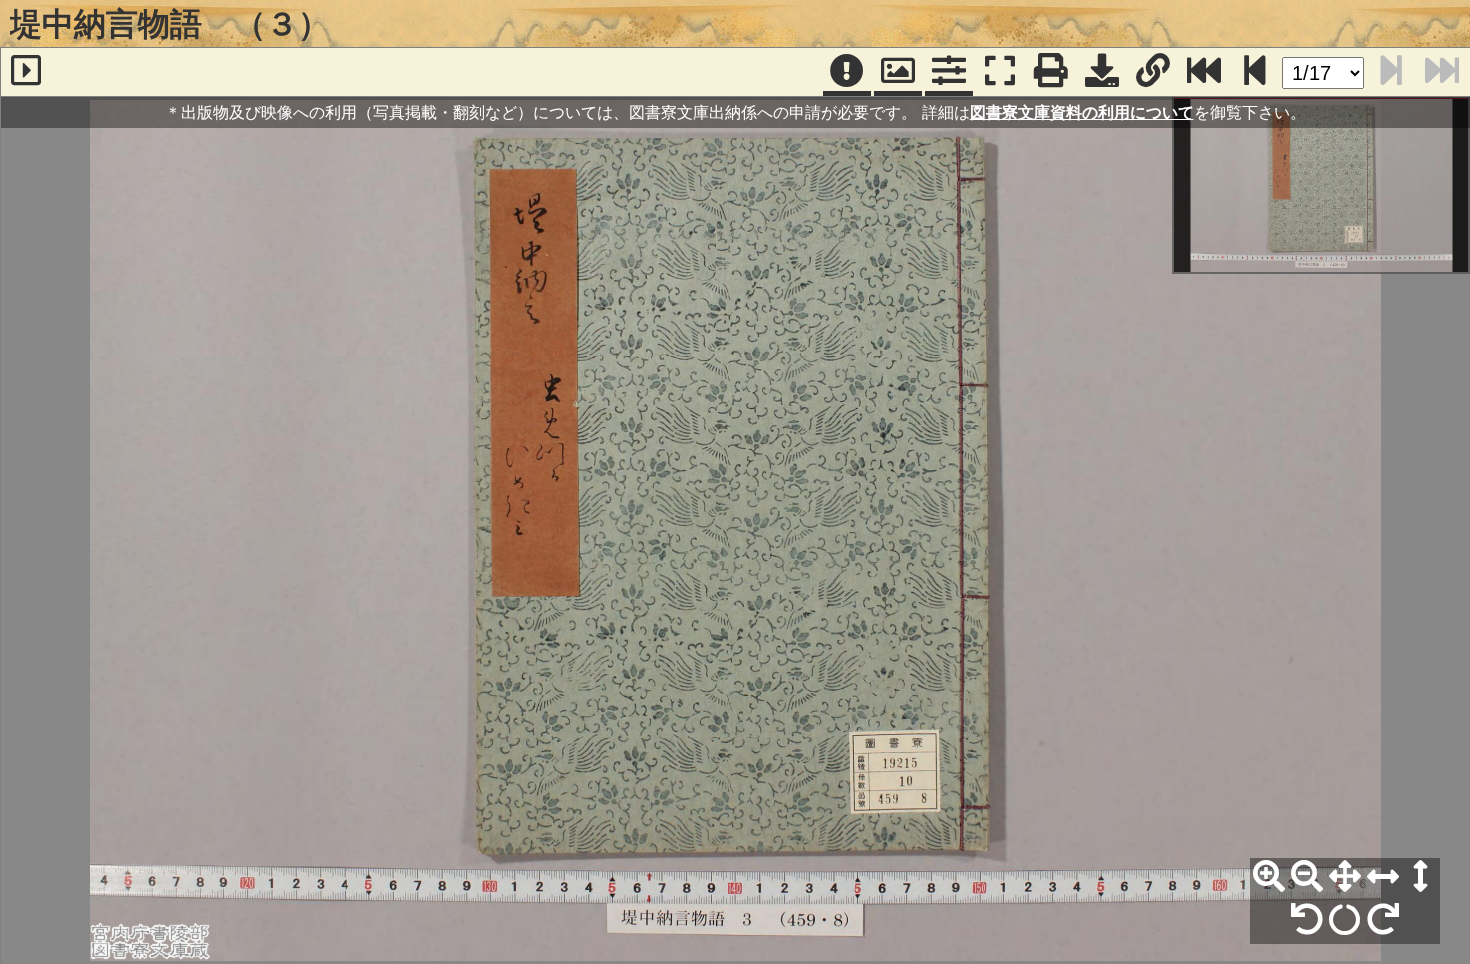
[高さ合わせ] (1421, 877)
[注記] (847, 72)
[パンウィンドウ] (898, 72)
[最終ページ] (1204, 72)
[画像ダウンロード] (1102, 72)
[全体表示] (1345, 877)
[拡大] (1269, 877)
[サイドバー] (26, 72)
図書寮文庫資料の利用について (1082, 112)
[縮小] (1307, 877)
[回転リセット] (1345, 920)
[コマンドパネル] (949, 72)
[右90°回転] (1383, 920)
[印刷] (1051, 72)
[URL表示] (1153, 72)
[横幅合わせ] (1383, 877)
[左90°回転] (1307, 920)
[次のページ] (1255, 72)
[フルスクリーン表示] (1000, 72)
